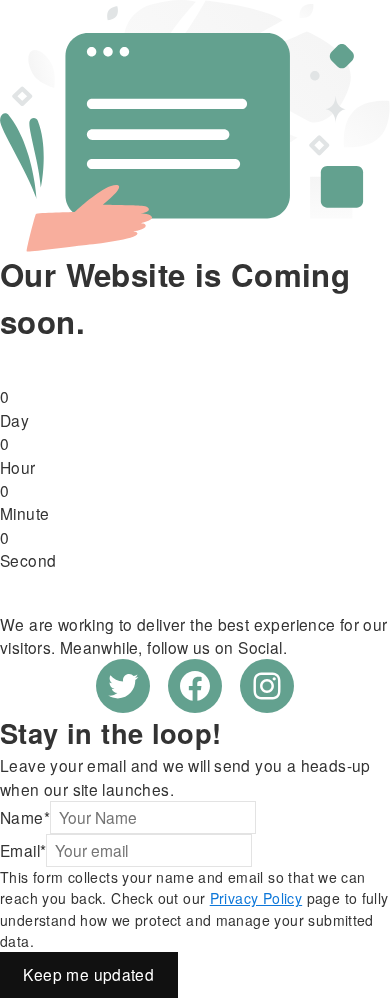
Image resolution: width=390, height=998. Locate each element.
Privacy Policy (256, 898)
